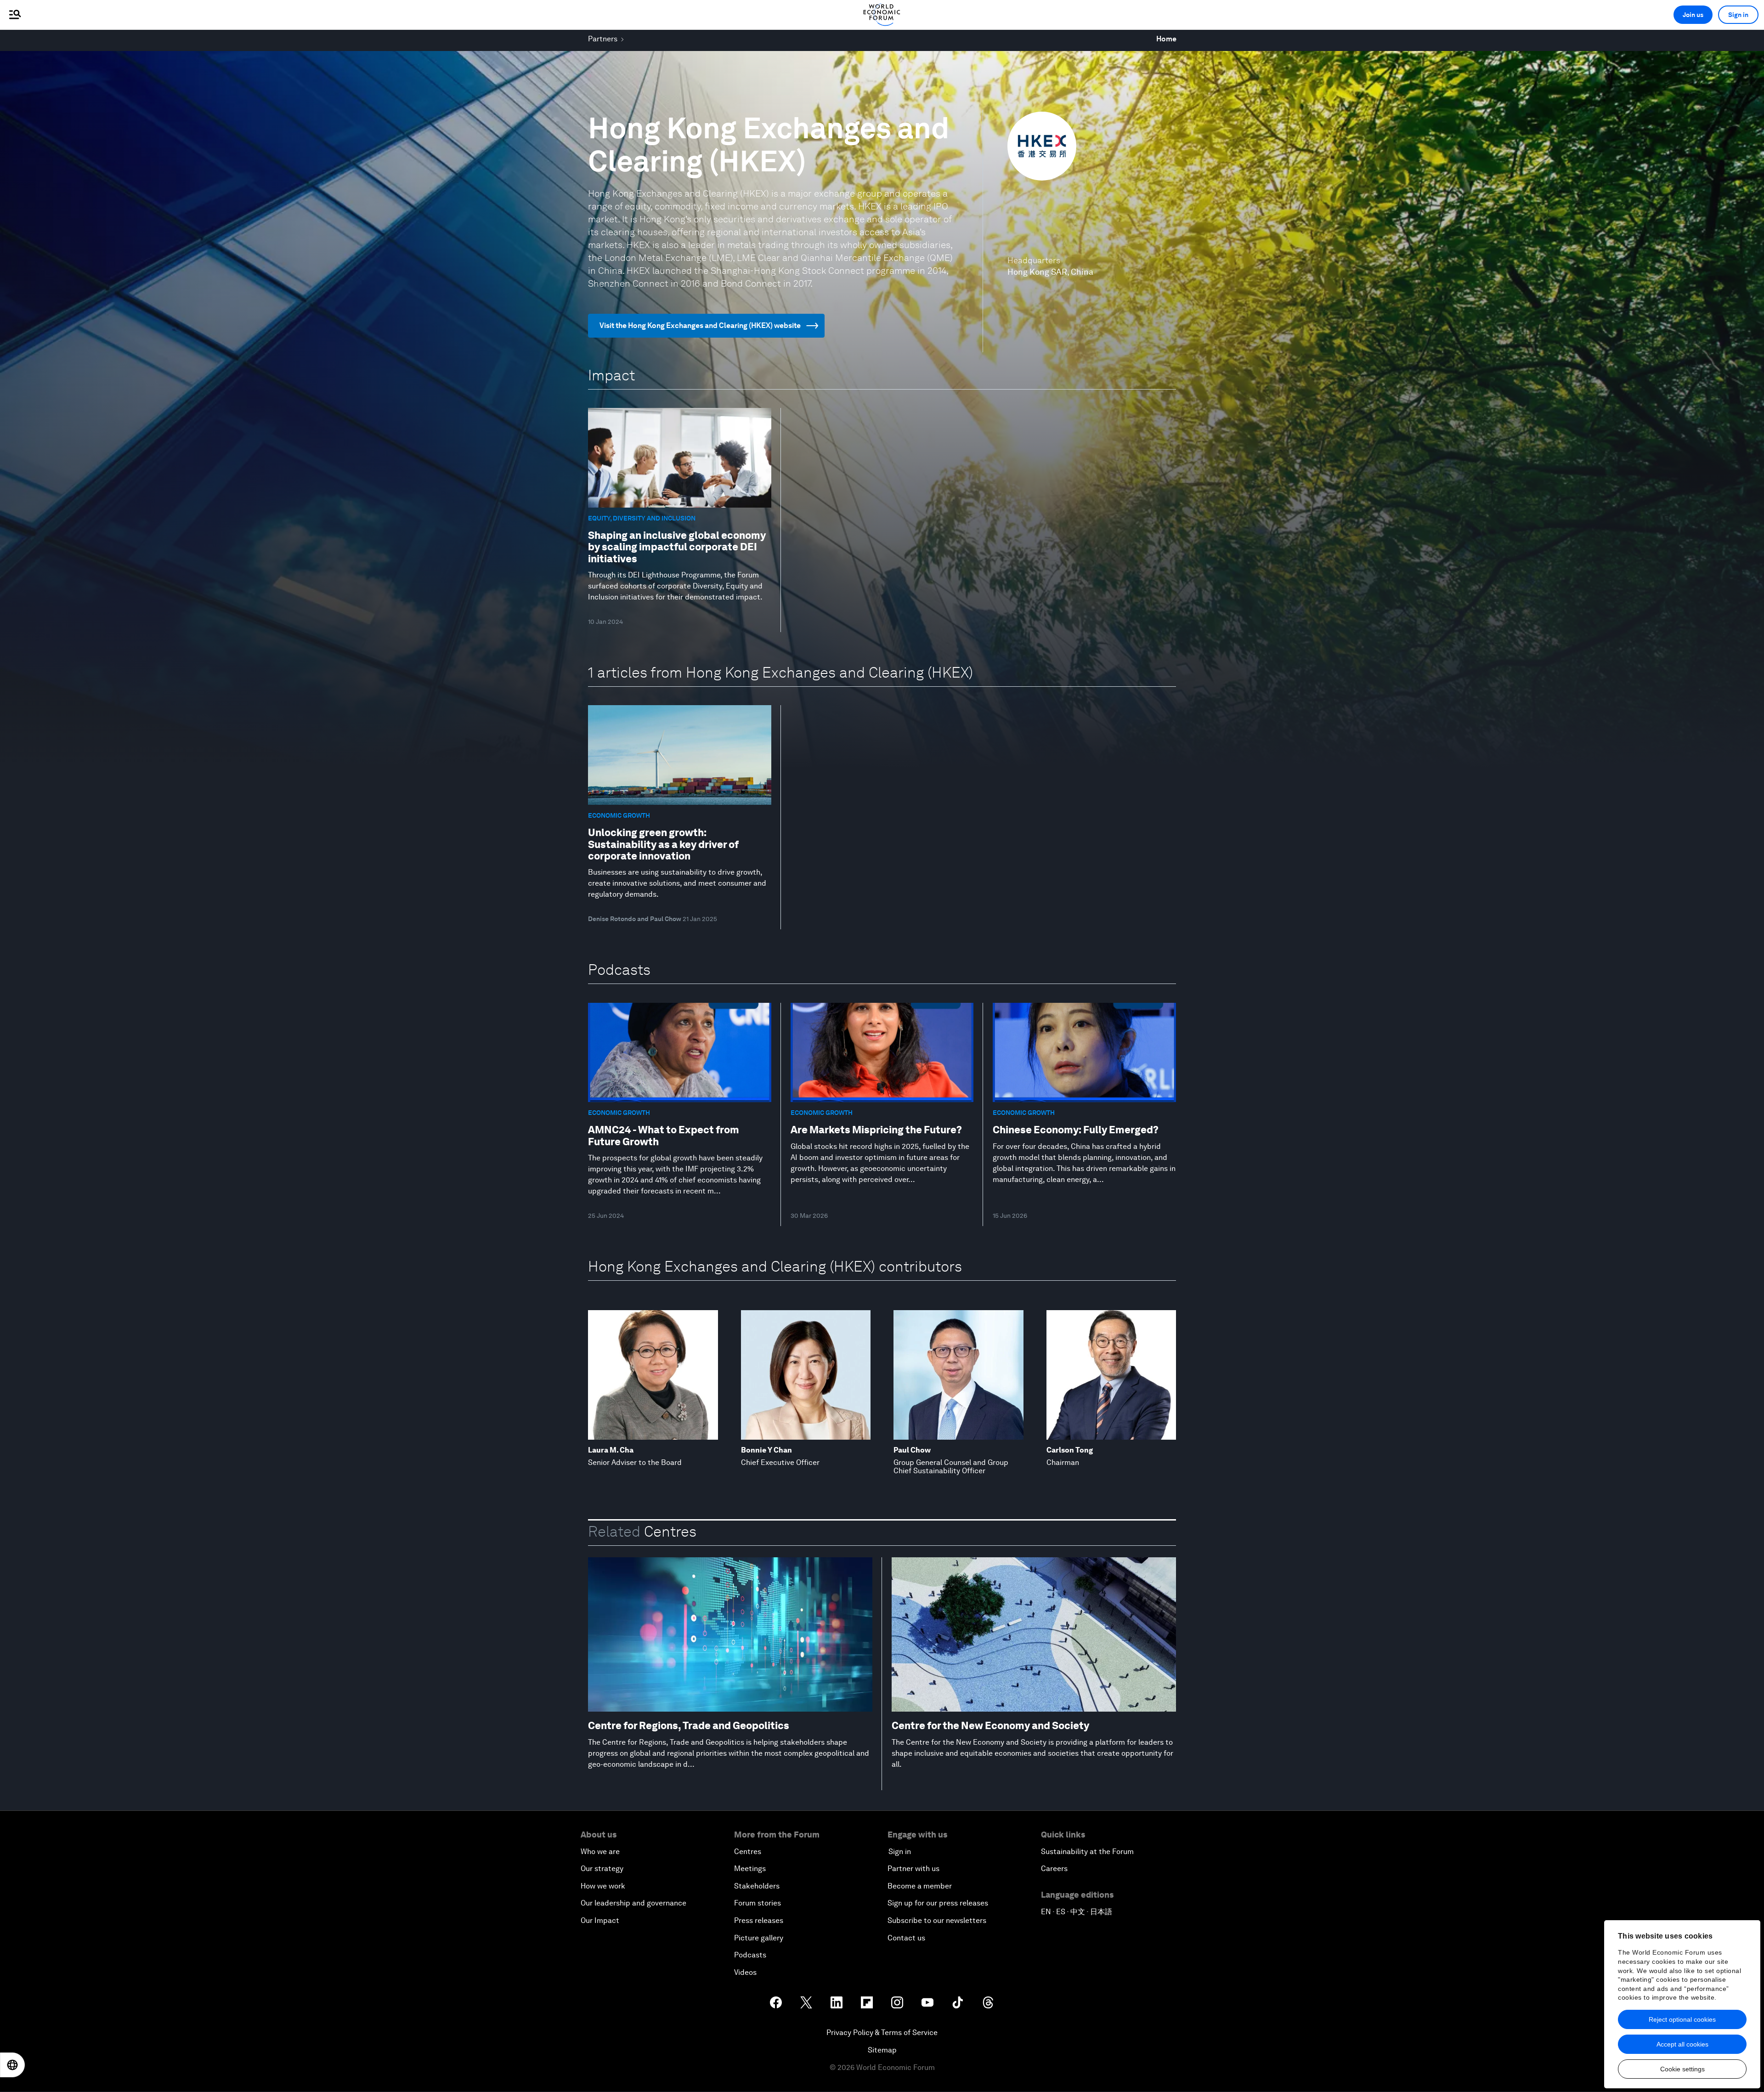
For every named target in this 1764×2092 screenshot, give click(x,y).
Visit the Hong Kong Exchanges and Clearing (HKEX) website (700, 325)
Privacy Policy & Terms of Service (882, 2033)
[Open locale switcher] (12, 2065)
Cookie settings (1682, 2069)
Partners (603, 39)
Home (1166, 39)
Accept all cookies (1682, 2044)
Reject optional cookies (1682, 2019)
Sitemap (882, 2050)
